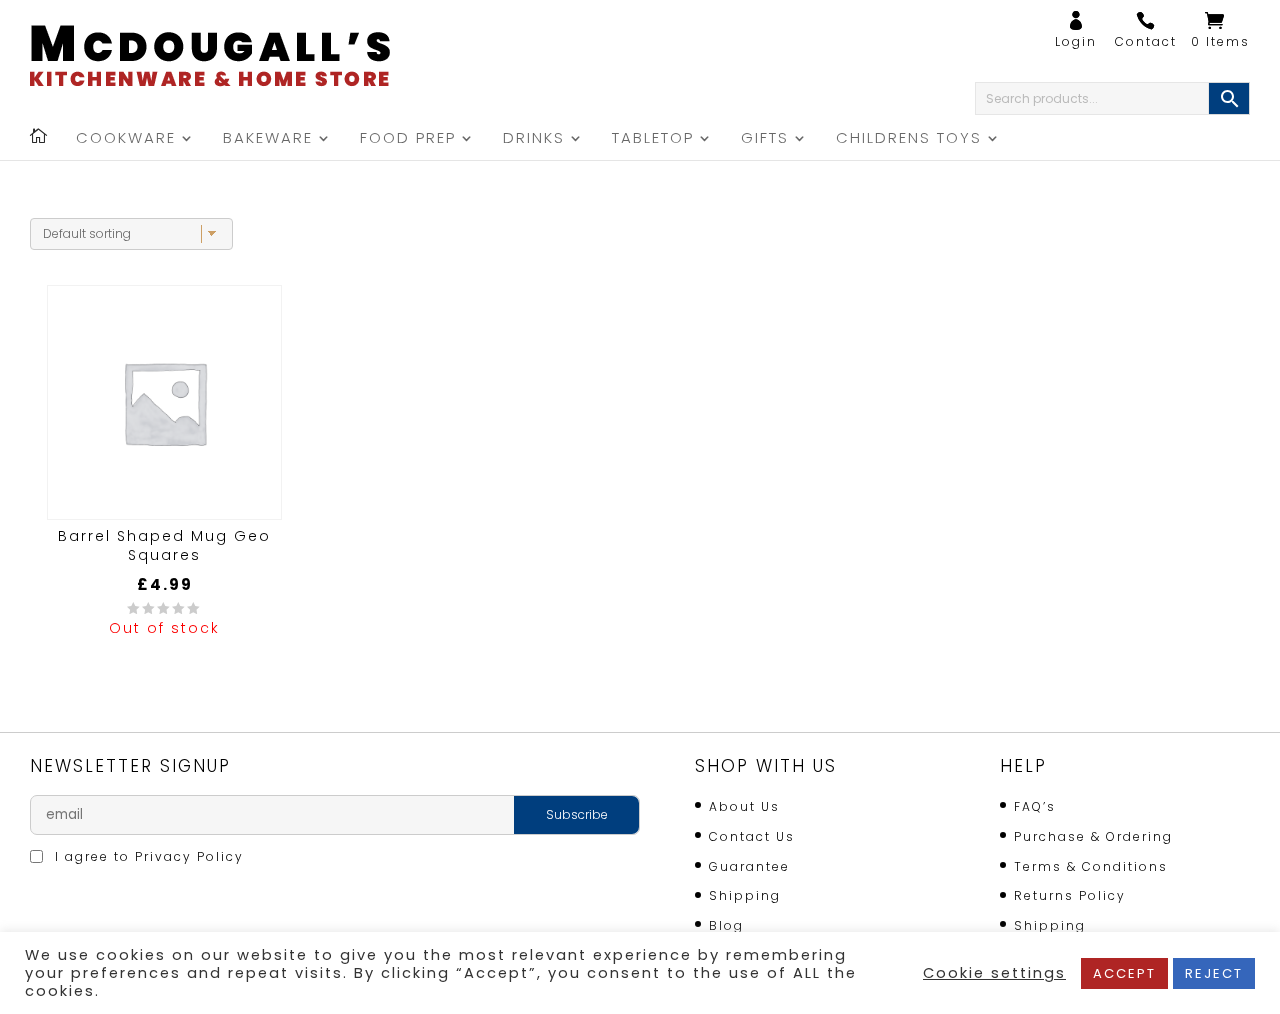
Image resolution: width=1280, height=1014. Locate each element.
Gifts (765, 139)
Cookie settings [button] (994, 973)
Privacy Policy (189, 856)
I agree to (147, 856)
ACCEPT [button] (1124, 973)
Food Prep (408, 139)
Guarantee (749, 866)
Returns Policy (1070, 895)
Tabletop (653, 139)
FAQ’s (1035, 806)
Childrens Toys (909, 139)
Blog (726, 925)
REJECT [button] (1214, 973)
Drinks (534, 139)
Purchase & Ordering (1093, 836)
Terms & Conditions (1091, 866)
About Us (744, 806)
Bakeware (268, 139)
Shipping (745, 895)
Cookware (126, 139)
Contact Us (752, 836)
